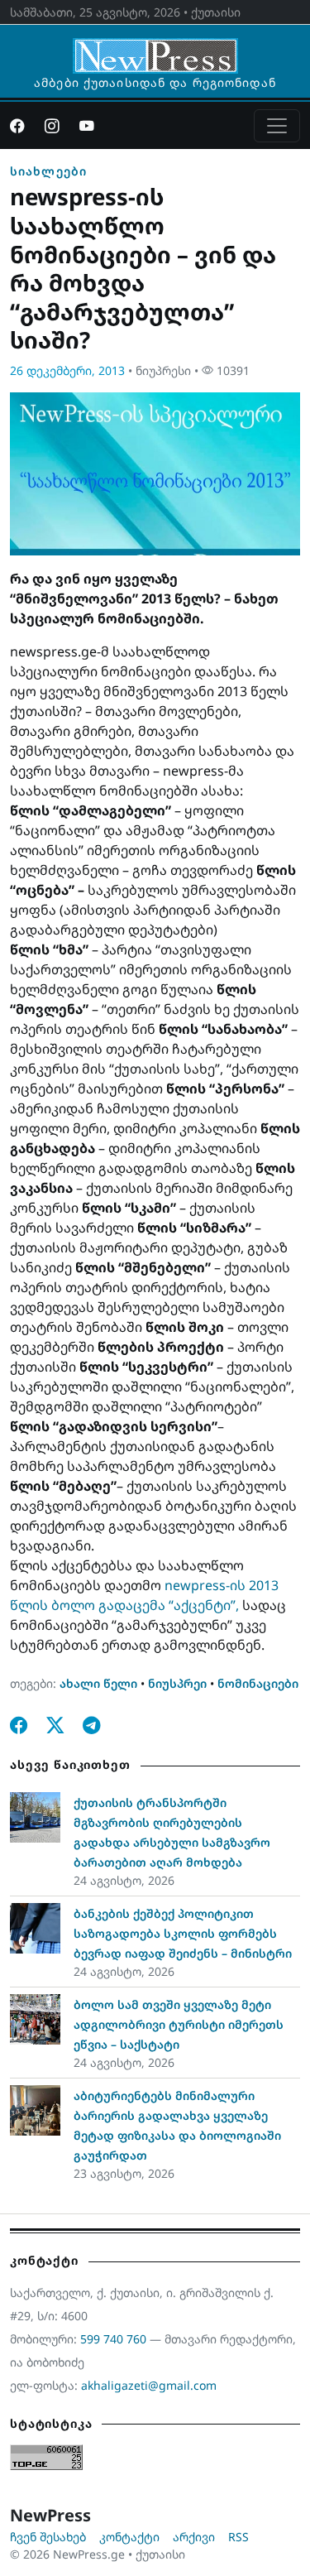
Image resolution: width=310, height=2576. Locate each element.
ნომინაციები (258, 1683)
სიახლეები (48, 171)
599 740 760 (113, 2339)
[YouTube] (87, 126)
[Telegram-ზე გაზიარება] (92, 1725)
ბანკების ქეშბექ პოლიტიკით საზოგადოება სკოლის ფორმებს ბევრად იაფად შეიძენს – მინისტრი (183, 1933)
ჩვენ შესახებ (48, 2537)
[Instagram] (52, 126)
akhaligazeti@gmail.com (149, 2385)
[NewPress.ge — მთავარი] (155, 48)
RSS (238, 2537)
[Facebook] (17, 126)
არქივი (194, 2537)
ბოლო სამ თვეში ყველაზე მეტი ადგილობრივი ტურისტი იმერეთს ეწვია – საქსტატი (179, 2024)
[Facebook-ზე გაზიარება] (19, 1725)
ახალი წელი (98, 1683)
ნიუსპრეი (177, 1683)
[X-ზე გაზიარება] (55, 1725)
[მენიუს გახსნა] (277, 126)
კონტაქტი (129, 2537)
